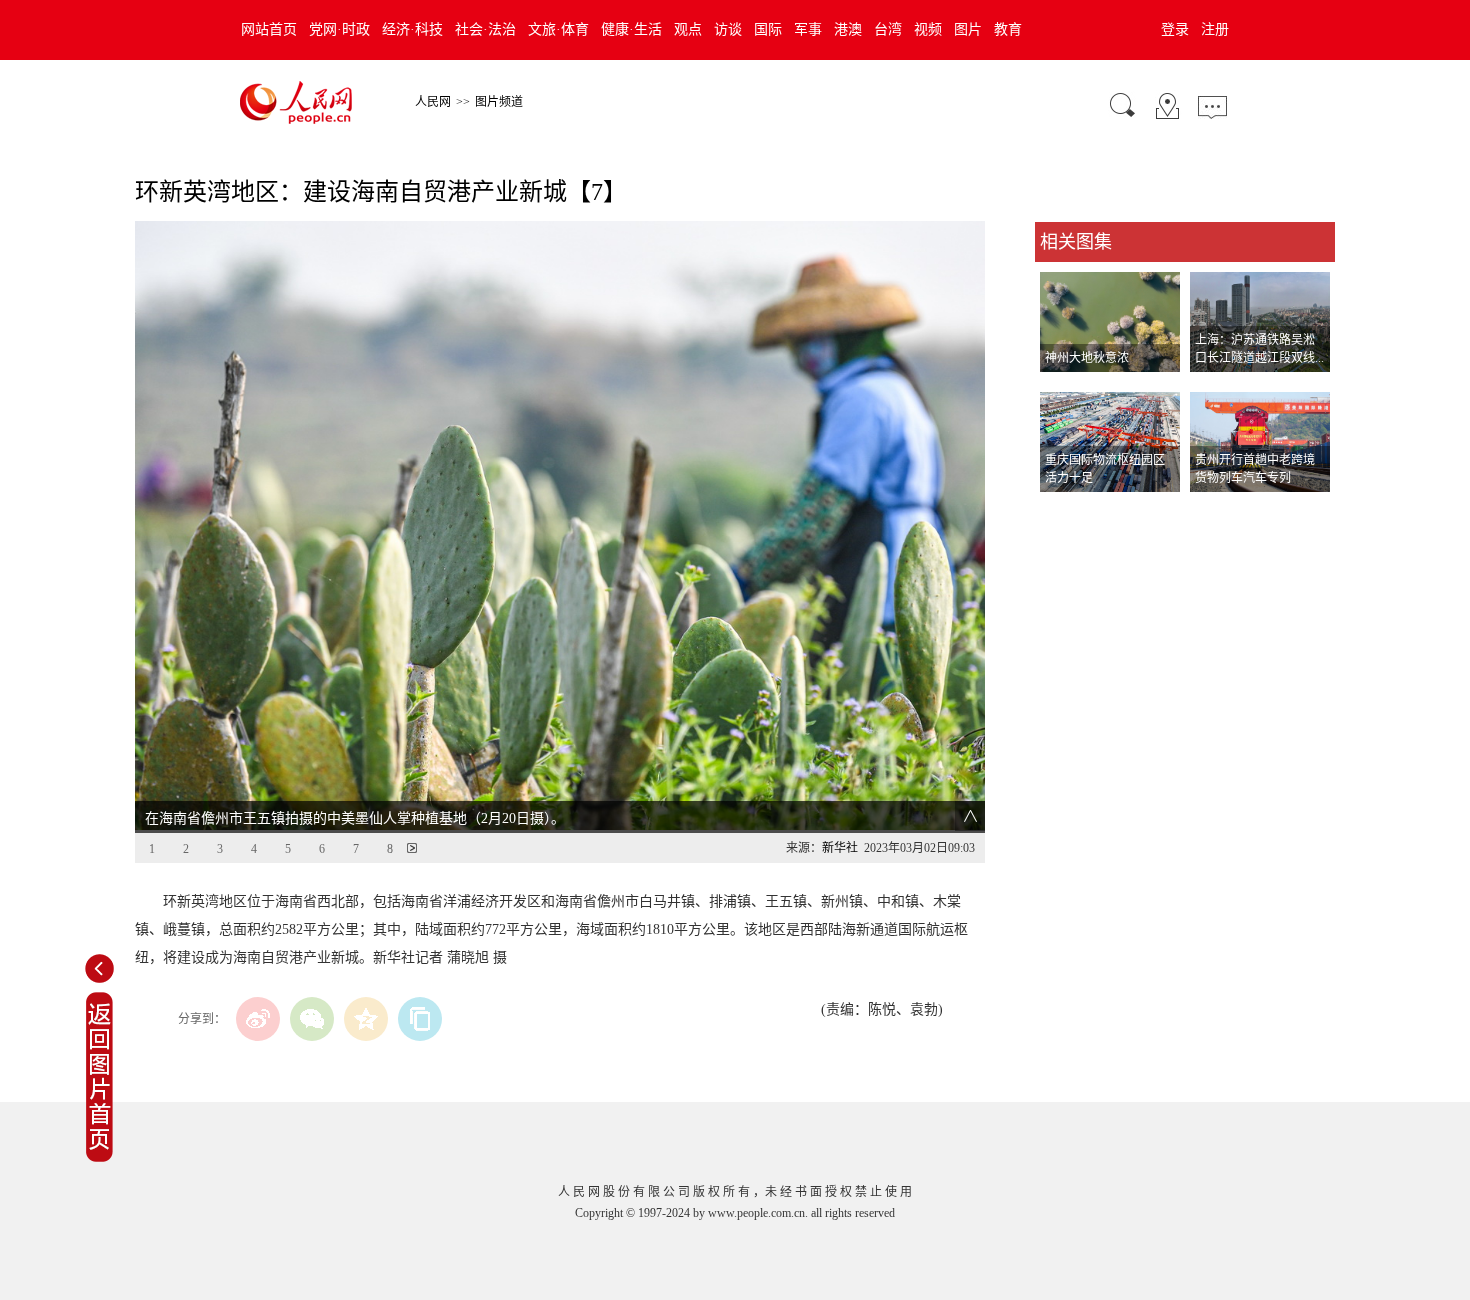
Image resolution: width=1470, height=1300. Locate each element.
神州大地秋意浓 (1087, 358)
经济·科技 (412, 29)
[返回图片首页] (99, 1158)
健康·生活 (631, 29)
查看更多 (1063, 512)
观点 (688, 29)
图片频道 (499, 102)
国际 (768, 29)
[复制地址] (420, 1019)
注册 (1215, 29)
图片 (968, 29)
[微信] (312, 1019)
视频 (928, 29)
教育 (1008, 29)
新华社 (840, 848)
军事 (808, 29)
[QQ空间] (366, 1019)
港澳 (848, 29)
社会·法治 (485, 29)
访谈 (728, 29)
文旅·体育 (558, 29)
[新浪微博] (258, 1019)
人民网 (433, 102)
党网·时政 (339, 29)
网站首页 (269, 29)
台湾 (888, 29)
